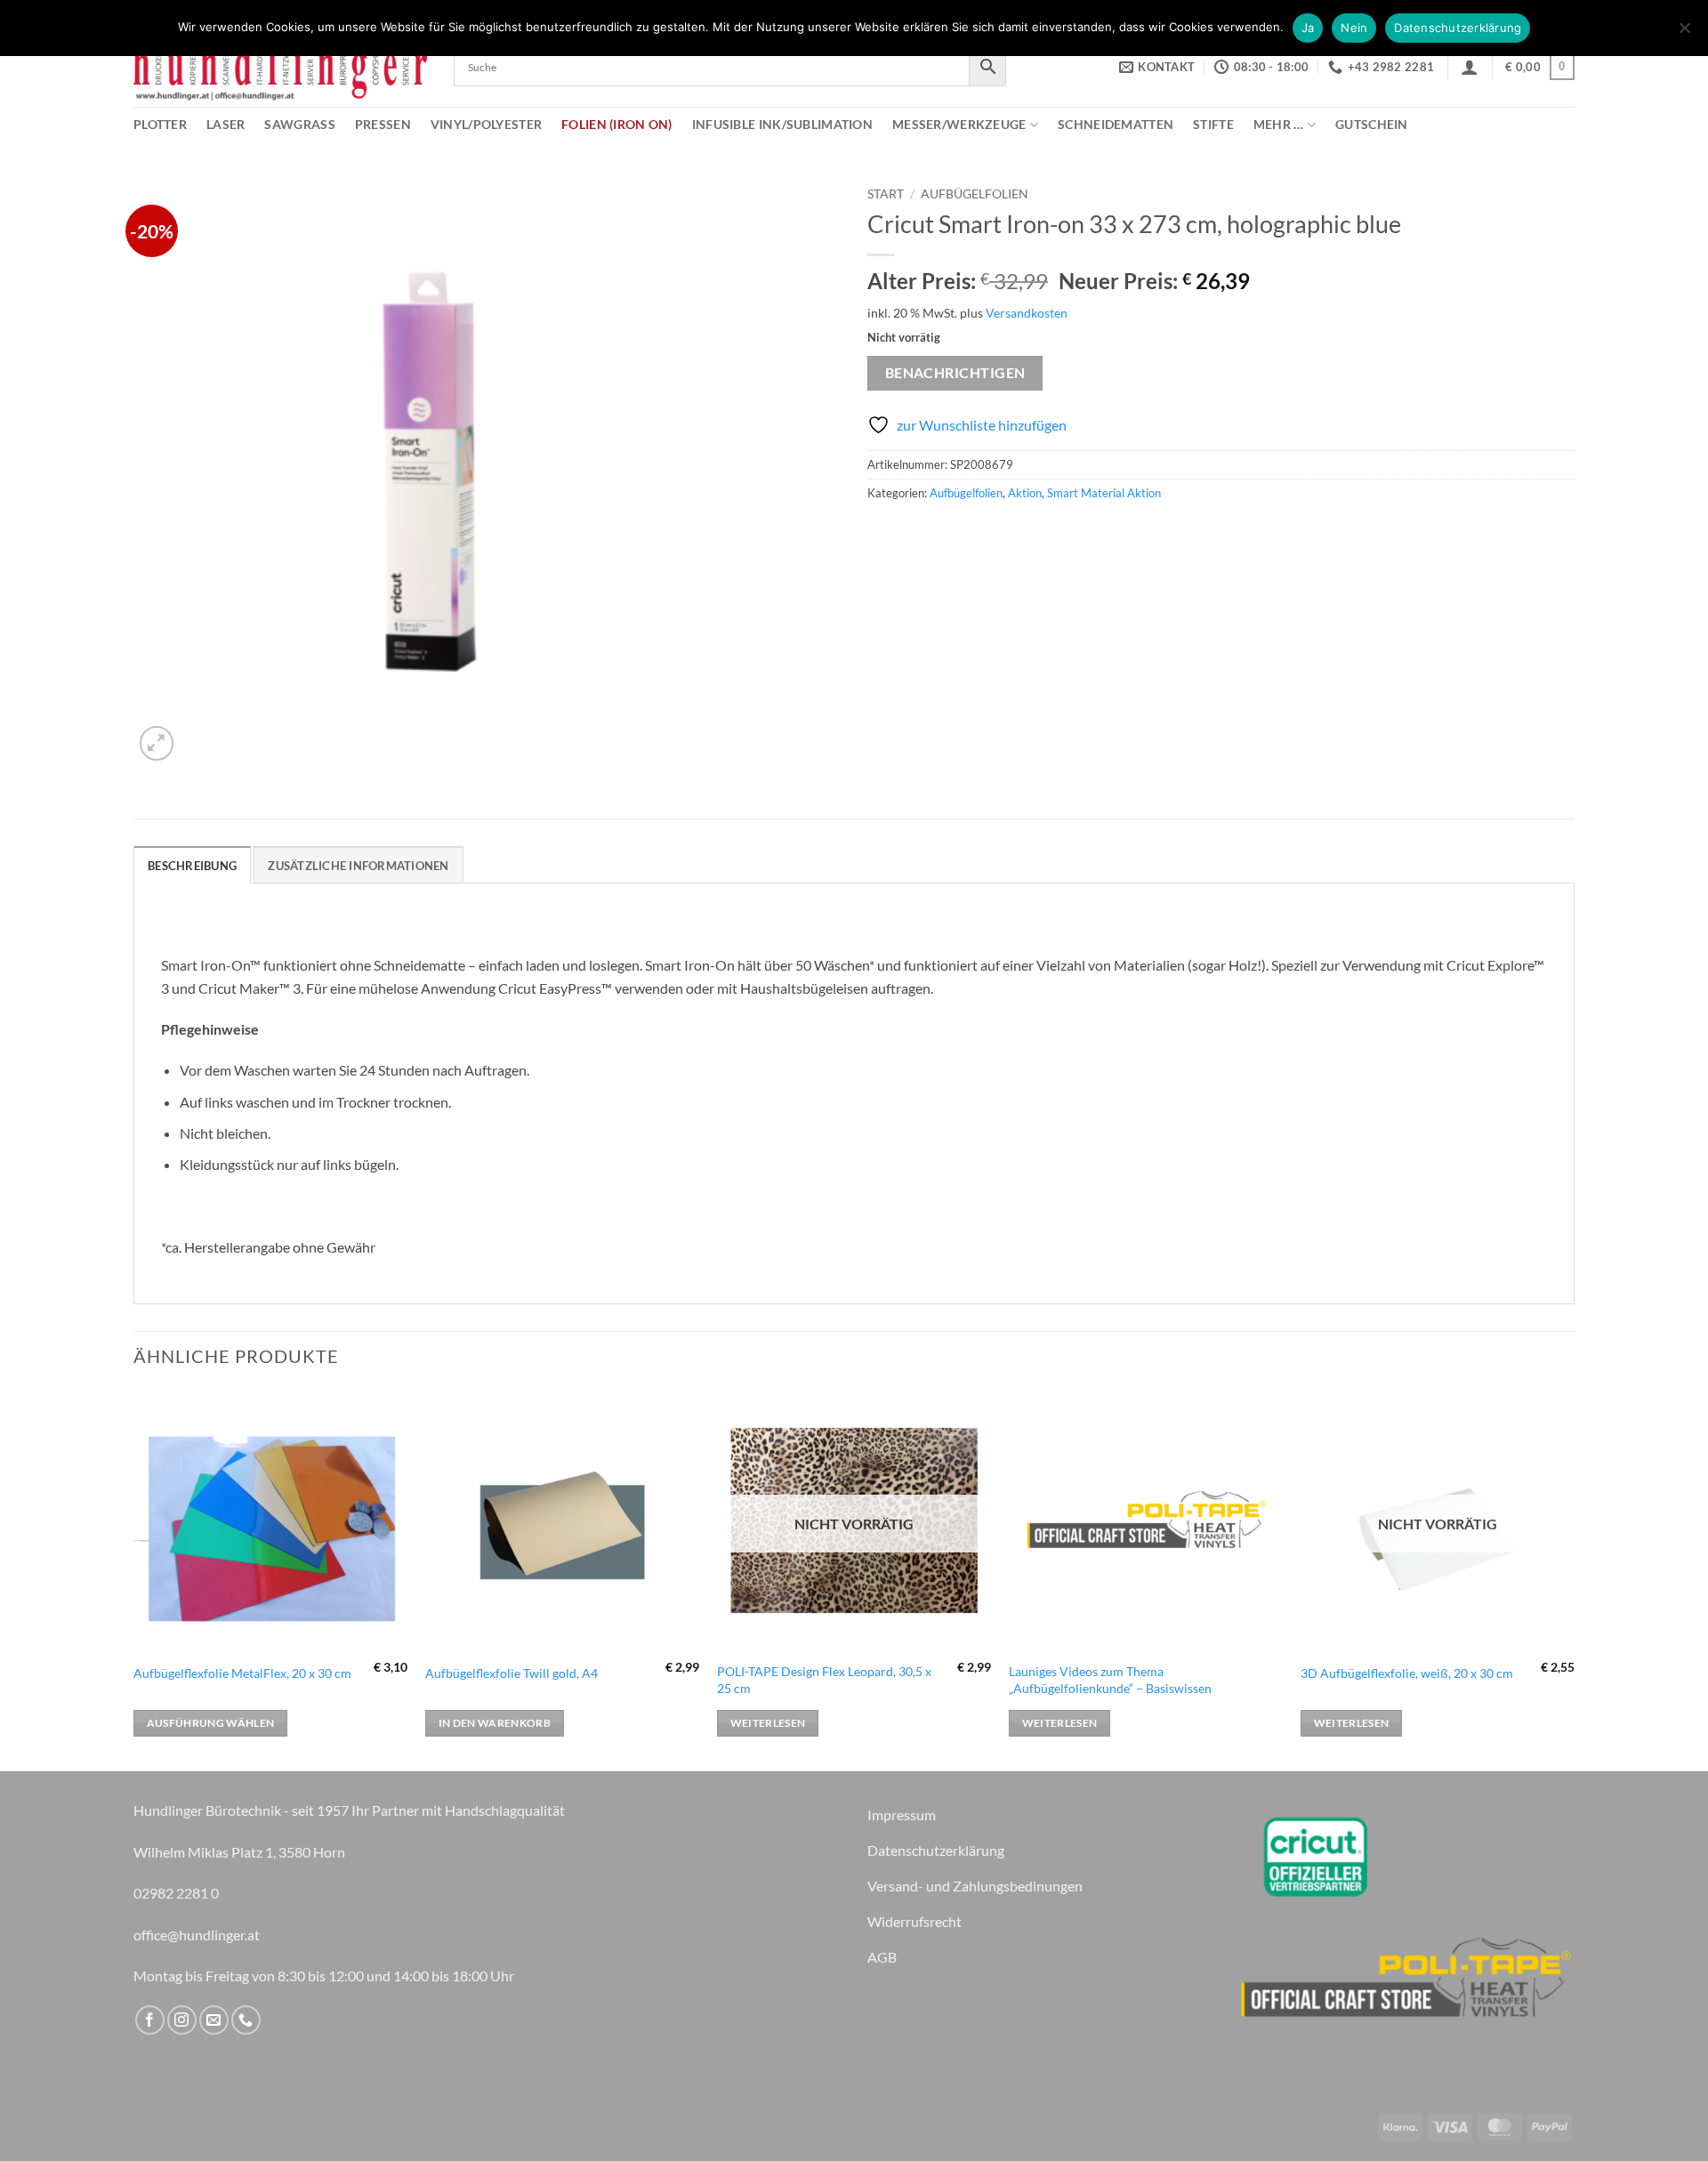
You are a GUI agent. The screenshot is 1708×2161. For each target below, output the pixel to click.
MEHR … (1279, 124)
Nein (1354, 28)
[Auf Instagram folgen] (182, 2020)
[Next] (1574, 1578)
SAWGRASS (299, 124)
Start (886, 194)
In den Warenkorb (495, 1723)
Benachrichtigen (955, 373)
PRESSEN (383, 124)
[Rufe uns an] (246, 2020)
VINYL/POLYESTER (486, 124)
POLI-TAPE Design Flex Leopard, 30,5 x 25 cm (824, 1680)
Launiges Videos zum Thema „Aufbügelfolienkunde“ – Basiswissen (1110, 1680)
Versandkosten (1027, 313)
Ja (1308, 28)
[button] (1470, 67)
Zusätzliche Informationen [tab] (358, 866)
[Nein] (1684, 33)
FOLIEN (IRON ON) (617, 124)
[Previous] (134, 1578)
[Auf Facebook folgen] (150, 2020)
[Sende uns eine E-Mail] (214, 2020)
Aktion (1025, 493)
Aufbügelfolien (975, 194)
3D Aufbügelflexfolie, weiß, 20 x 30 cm (1407, 1673)
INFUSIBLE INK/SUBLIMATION (782, 124)
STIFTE (1213, 124)
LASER (226, 124)
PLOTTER (160, 124)
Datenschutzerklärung (1458, 28)
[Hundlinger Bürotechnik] (280, 67)
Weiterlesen (768, 1723)
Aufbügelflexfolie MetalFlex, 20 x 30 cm (242, 1673)
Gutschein (1372, 124)
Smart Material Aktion (1104, 493)
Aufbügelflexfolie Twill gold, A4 (512, 1673)
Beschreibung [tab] (192, 866)
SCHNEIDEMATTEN (1116, 124)
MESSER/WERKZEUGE (959, 124)
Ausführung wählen (211, 1723)
